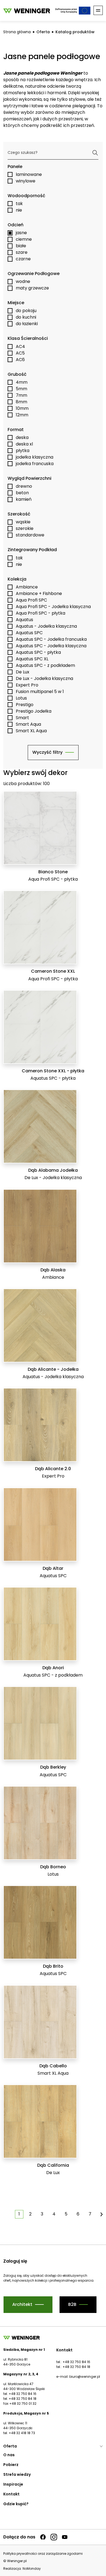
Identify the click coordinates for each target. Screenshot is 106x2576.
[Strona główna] (27, 10)
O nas (9, 2455)
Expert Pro (27, 685)
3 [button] (42, 2214)
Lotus (21, 698)
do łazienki (27, 324)
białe (21, 246)
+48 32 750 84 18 (76, 2367)
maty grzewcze (32, 288)
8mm (21, 402)
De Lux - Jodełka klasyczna (44, 678)
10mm (22, 408)
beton (22, 493)
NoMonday (32, 2569)
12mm (22, 415)
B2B (72, 2304)
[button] (102, 2214)
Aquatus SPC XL (32, 659)
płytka (23, 451)
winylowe (26, 181)
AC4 (20, 347)
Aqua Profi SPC (31, 600)
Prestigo (25, 705)
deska (22, 437)
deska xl (24, 444)
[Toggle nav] (98, 10)
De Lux (23, 672)
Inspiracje (13, 2484)
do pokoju (26, 311)
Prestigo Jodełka (34, 711)
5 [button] (66, 2214)
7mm (21, 395)
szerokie (25, 528)
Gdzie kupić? (16, 2504)
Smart (22, 718)
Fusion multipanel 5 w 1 (40, 692)
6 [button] (78, 2214)
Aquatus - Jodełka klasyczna (46, 626)
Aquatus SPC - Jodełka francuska (51, 639)
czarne (23, 259)
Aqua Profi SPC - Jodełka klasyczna (53, 607)
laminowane (29, 174)
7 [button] (90, 2214)
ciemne (24, 239)
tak (19, 204)
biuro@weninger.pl (85, 2377)
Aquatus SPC (29, 633)
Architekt (22, 2304)
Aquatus (24, 620)
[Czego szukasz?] (95, 153)
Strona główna (17, 32)
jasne (21, 233)
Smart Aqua (28, 724)
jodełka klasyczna (35, 457)
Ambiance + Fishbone (39, 593)
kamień (24, 499)
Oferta (43, 32)
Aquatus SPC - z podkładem (45, 665)
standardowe (30, 535)
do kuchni (26, 317)
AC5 (20, 353)
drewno (24, 486)
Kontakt (11, 2494)
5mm (21, 389)
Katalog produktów (75, 32)
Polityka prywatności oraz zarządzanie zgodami (43, 2554)
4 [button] (54, 2214)
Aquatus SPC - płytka (38, 652)
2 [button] (30, 2214)
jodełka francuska (35, 464)
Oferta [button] (10, 2446)
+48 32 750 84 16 (76, 2362)
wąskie (23, 522)
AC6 (20, 360)
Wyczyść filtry (47, 752)
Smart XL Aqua (31, 731)
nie (19, 210)
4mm (22, 382)
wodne (23, 281)
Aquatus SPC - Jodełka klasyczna (51, 646)
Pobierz (11, 2465)
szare (22, 252)
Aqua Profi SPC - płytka (40, 613)
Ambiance (27, 587)
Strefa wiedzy (17, 2474)
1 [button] (19, 2214)
